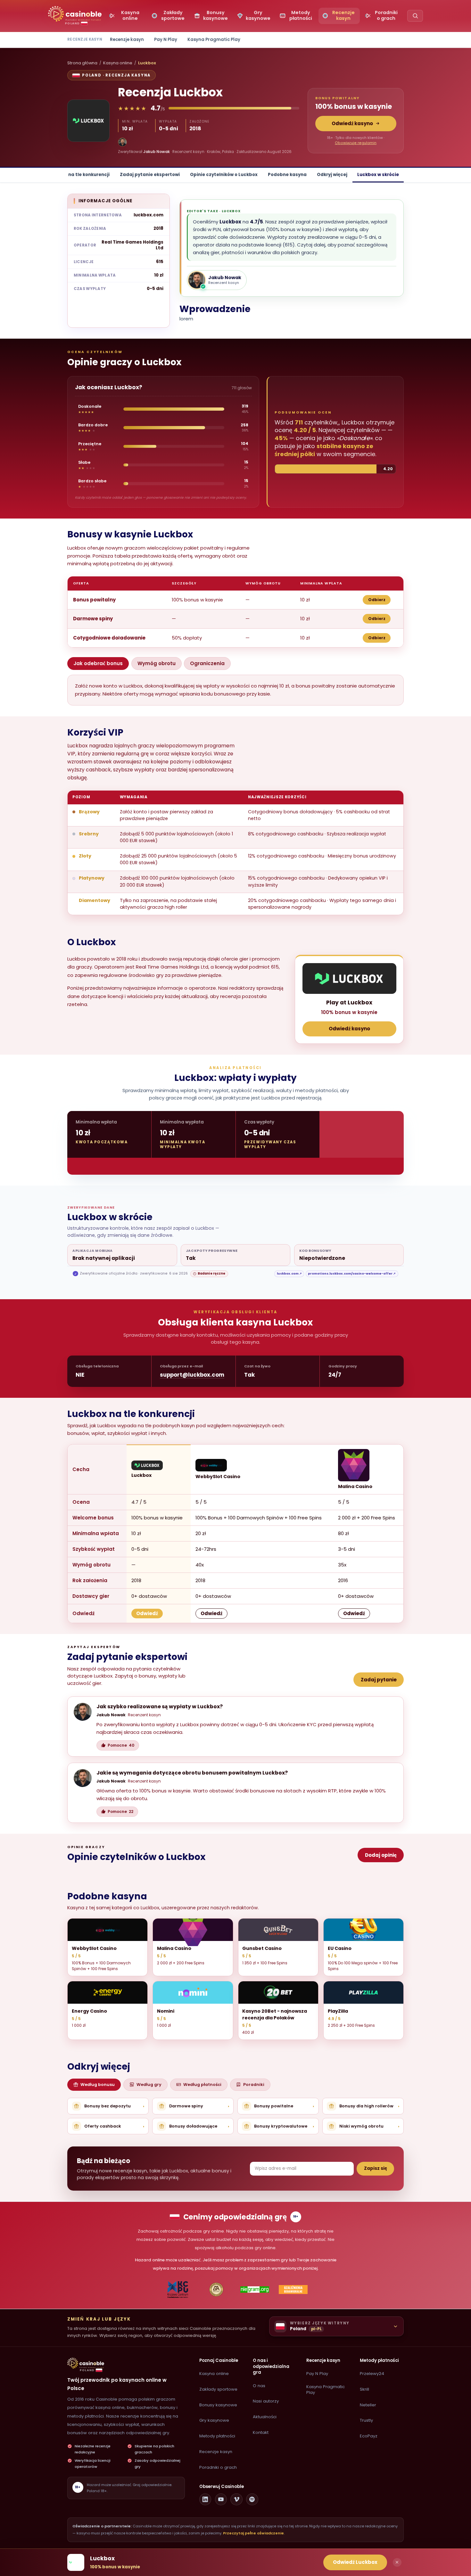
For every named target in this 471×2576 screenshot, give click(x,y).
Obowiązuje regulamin (356, 143)
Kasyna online (118, 63)
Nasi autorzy (266, 2401)
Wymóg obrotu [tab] (157, 663)
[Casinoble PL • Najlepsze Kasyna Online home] (86, 2363)
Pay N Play (166, 40)
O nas (259, 2386)
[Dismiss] (397, 2562)
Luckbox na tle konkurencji (79, 175)
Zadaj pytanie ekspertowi (150, 175)
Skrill (364, 2389)
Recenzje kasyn (127, 40)
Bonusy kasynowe (218, 2405)
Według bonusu (98, 2085)
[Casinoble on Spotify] (252, 2500)
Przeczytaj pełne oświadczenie (253, 2533)
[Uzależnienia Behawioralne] (293, 2290)
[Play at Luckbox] (349, 978)
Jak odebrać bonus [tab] (98, 663)
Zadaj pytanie (379, 1680)
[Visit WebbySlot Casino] (211, 1465)
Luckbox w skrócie (378, 175)
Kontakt (261, 2432)
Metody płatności (217, 2436)
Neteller (368, 2405)
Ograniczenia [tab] (207, 663)
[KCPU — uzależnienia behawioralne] (178, 2290)
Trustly (366, 2420)
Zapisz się (376, 2168)
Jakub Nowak (157, 152)
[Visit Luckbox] (147, 1465)
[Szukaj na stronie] (415, 16)
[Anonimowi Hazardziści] (216, 2290)
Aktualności (265, 2417)
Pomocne (121, 1745)
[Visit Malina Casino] (354, 1465)
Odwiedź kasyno (352, 123)
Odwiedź (147, 1613)
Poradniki (254, 2085)
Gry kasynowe (214, 2420)
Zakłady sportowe (218, 2389)
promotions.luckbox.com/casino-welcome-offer (352, 1273)
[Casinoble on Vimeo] (236, 2500)
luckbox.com (149, 215)
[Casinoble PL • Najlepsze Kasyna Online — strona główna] (75, 14)
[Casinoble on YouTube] (221, 2500)
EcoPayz (369, 2436)
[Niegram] (255, 2290)
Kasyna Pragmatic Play (214, 40)
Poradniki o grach (218, 2467)
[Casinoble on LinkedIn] (205, 2500)
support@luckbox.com (192, 1375)
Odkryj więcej (332, 175)
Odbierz (377, 600)
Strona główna (82, 63)
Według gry (149, 2085)
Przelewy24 (372, 2374)
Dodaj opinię (381, 1855)
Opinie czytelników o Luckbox (224, 175)
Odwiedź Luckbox (355, 2562)
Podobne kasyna (287, 175)
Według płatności (202, 2085)
